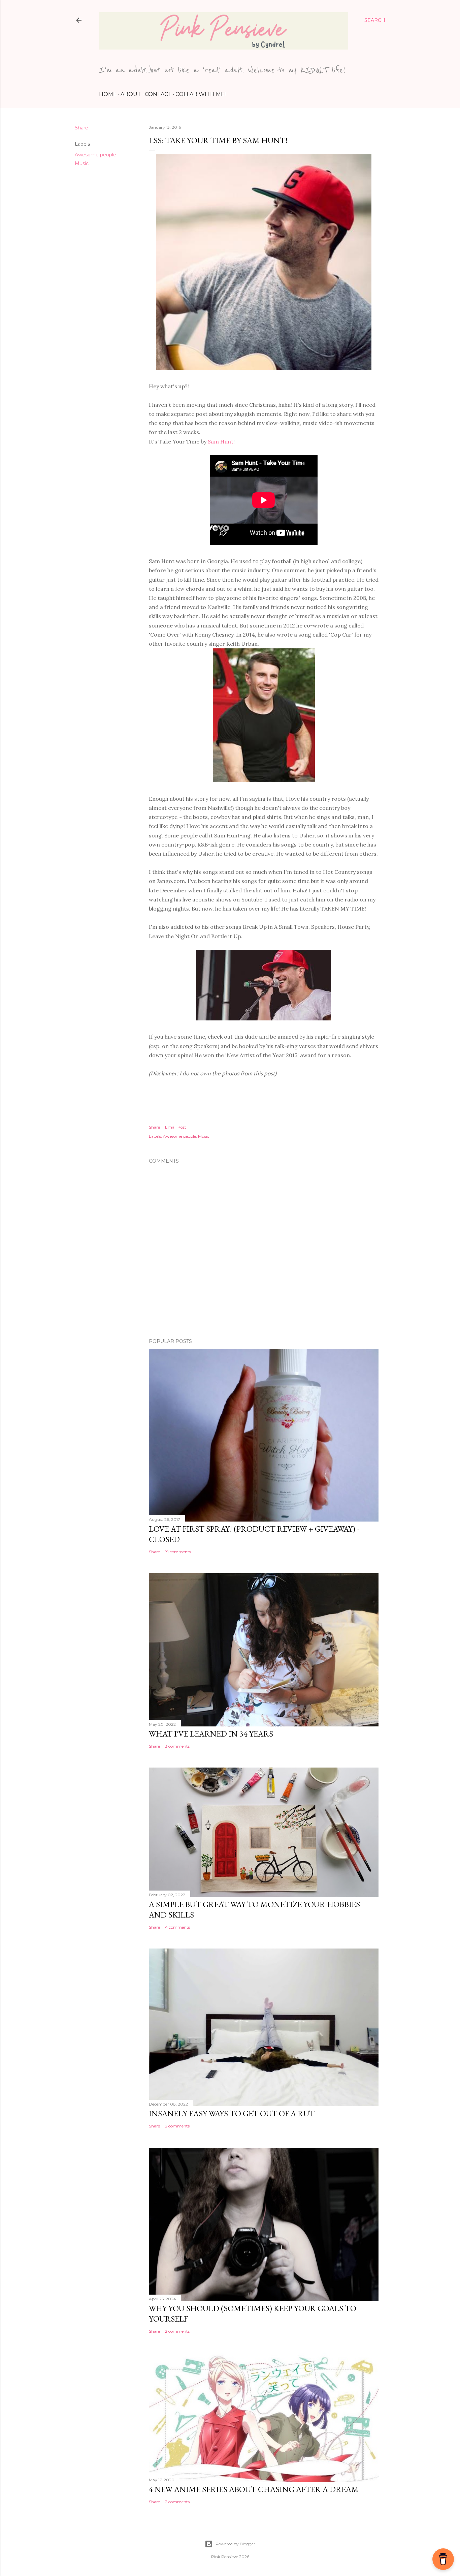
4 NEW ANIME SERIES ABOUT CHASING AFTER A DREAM (254, 2489)
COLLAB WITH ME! (201, 94)
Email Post (176, 1127)
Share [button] (81, 128)
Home (108, 94)
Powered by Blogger (235, 2544)
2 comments (177, 2126)
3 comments (177, 1746)
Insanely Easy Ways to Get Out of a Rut (232, 2113)
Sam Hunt (221, 441)
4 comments (177, 1927)
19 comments (178, 1552)
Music (82, 163)
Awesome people (95, 155)
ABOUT (131, 94)
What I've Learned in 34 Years (211, 1734)
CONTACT (158, 94)
